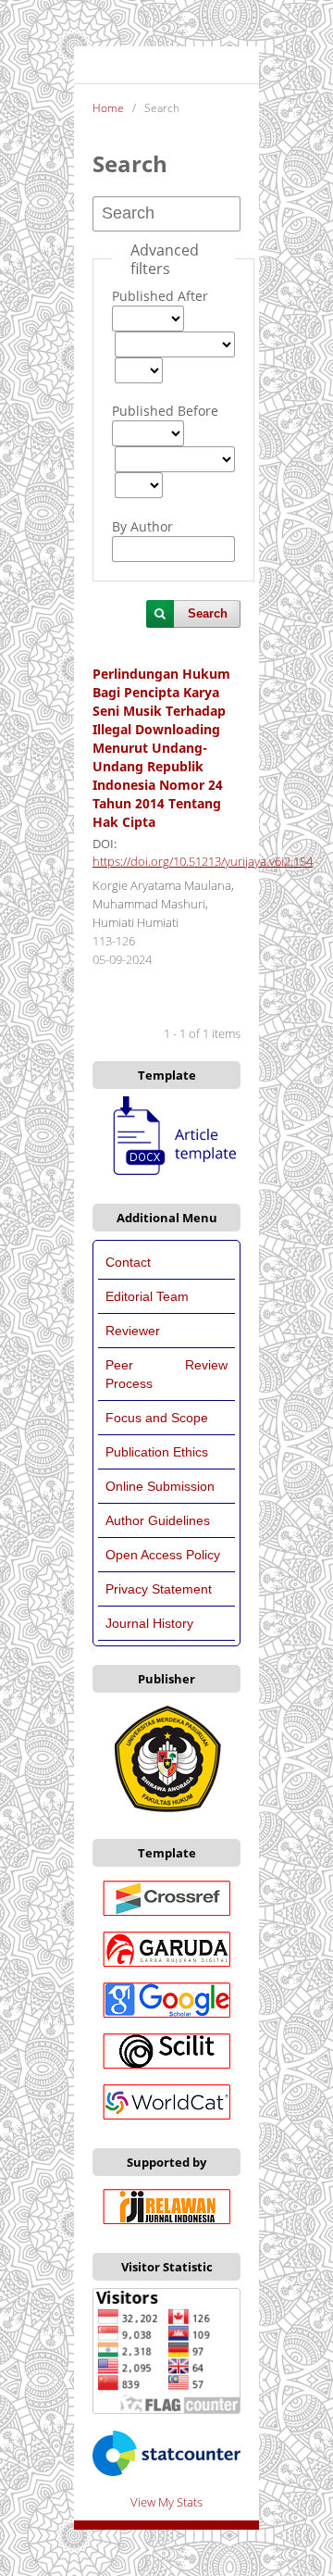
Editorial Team (149, 1296)
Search (208, 613)
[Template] (166, 1176)
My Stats (179, 2502)
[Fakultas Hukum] (167, 1811)
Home (108, 108)
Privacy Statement (159, 1589)
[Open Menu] (92, 65)
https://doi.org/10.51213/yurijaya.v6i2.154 (203, 862)
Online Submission (160, 1486)
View (143, 2502)
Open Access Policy (163, 1555)
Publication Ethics (157, 1452)
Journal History (149, 1623)
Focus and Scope (157, 1418)
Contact (128, 1262)
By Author (142, 526)
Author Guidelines (158, 1520)
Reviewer (133, 1331)
